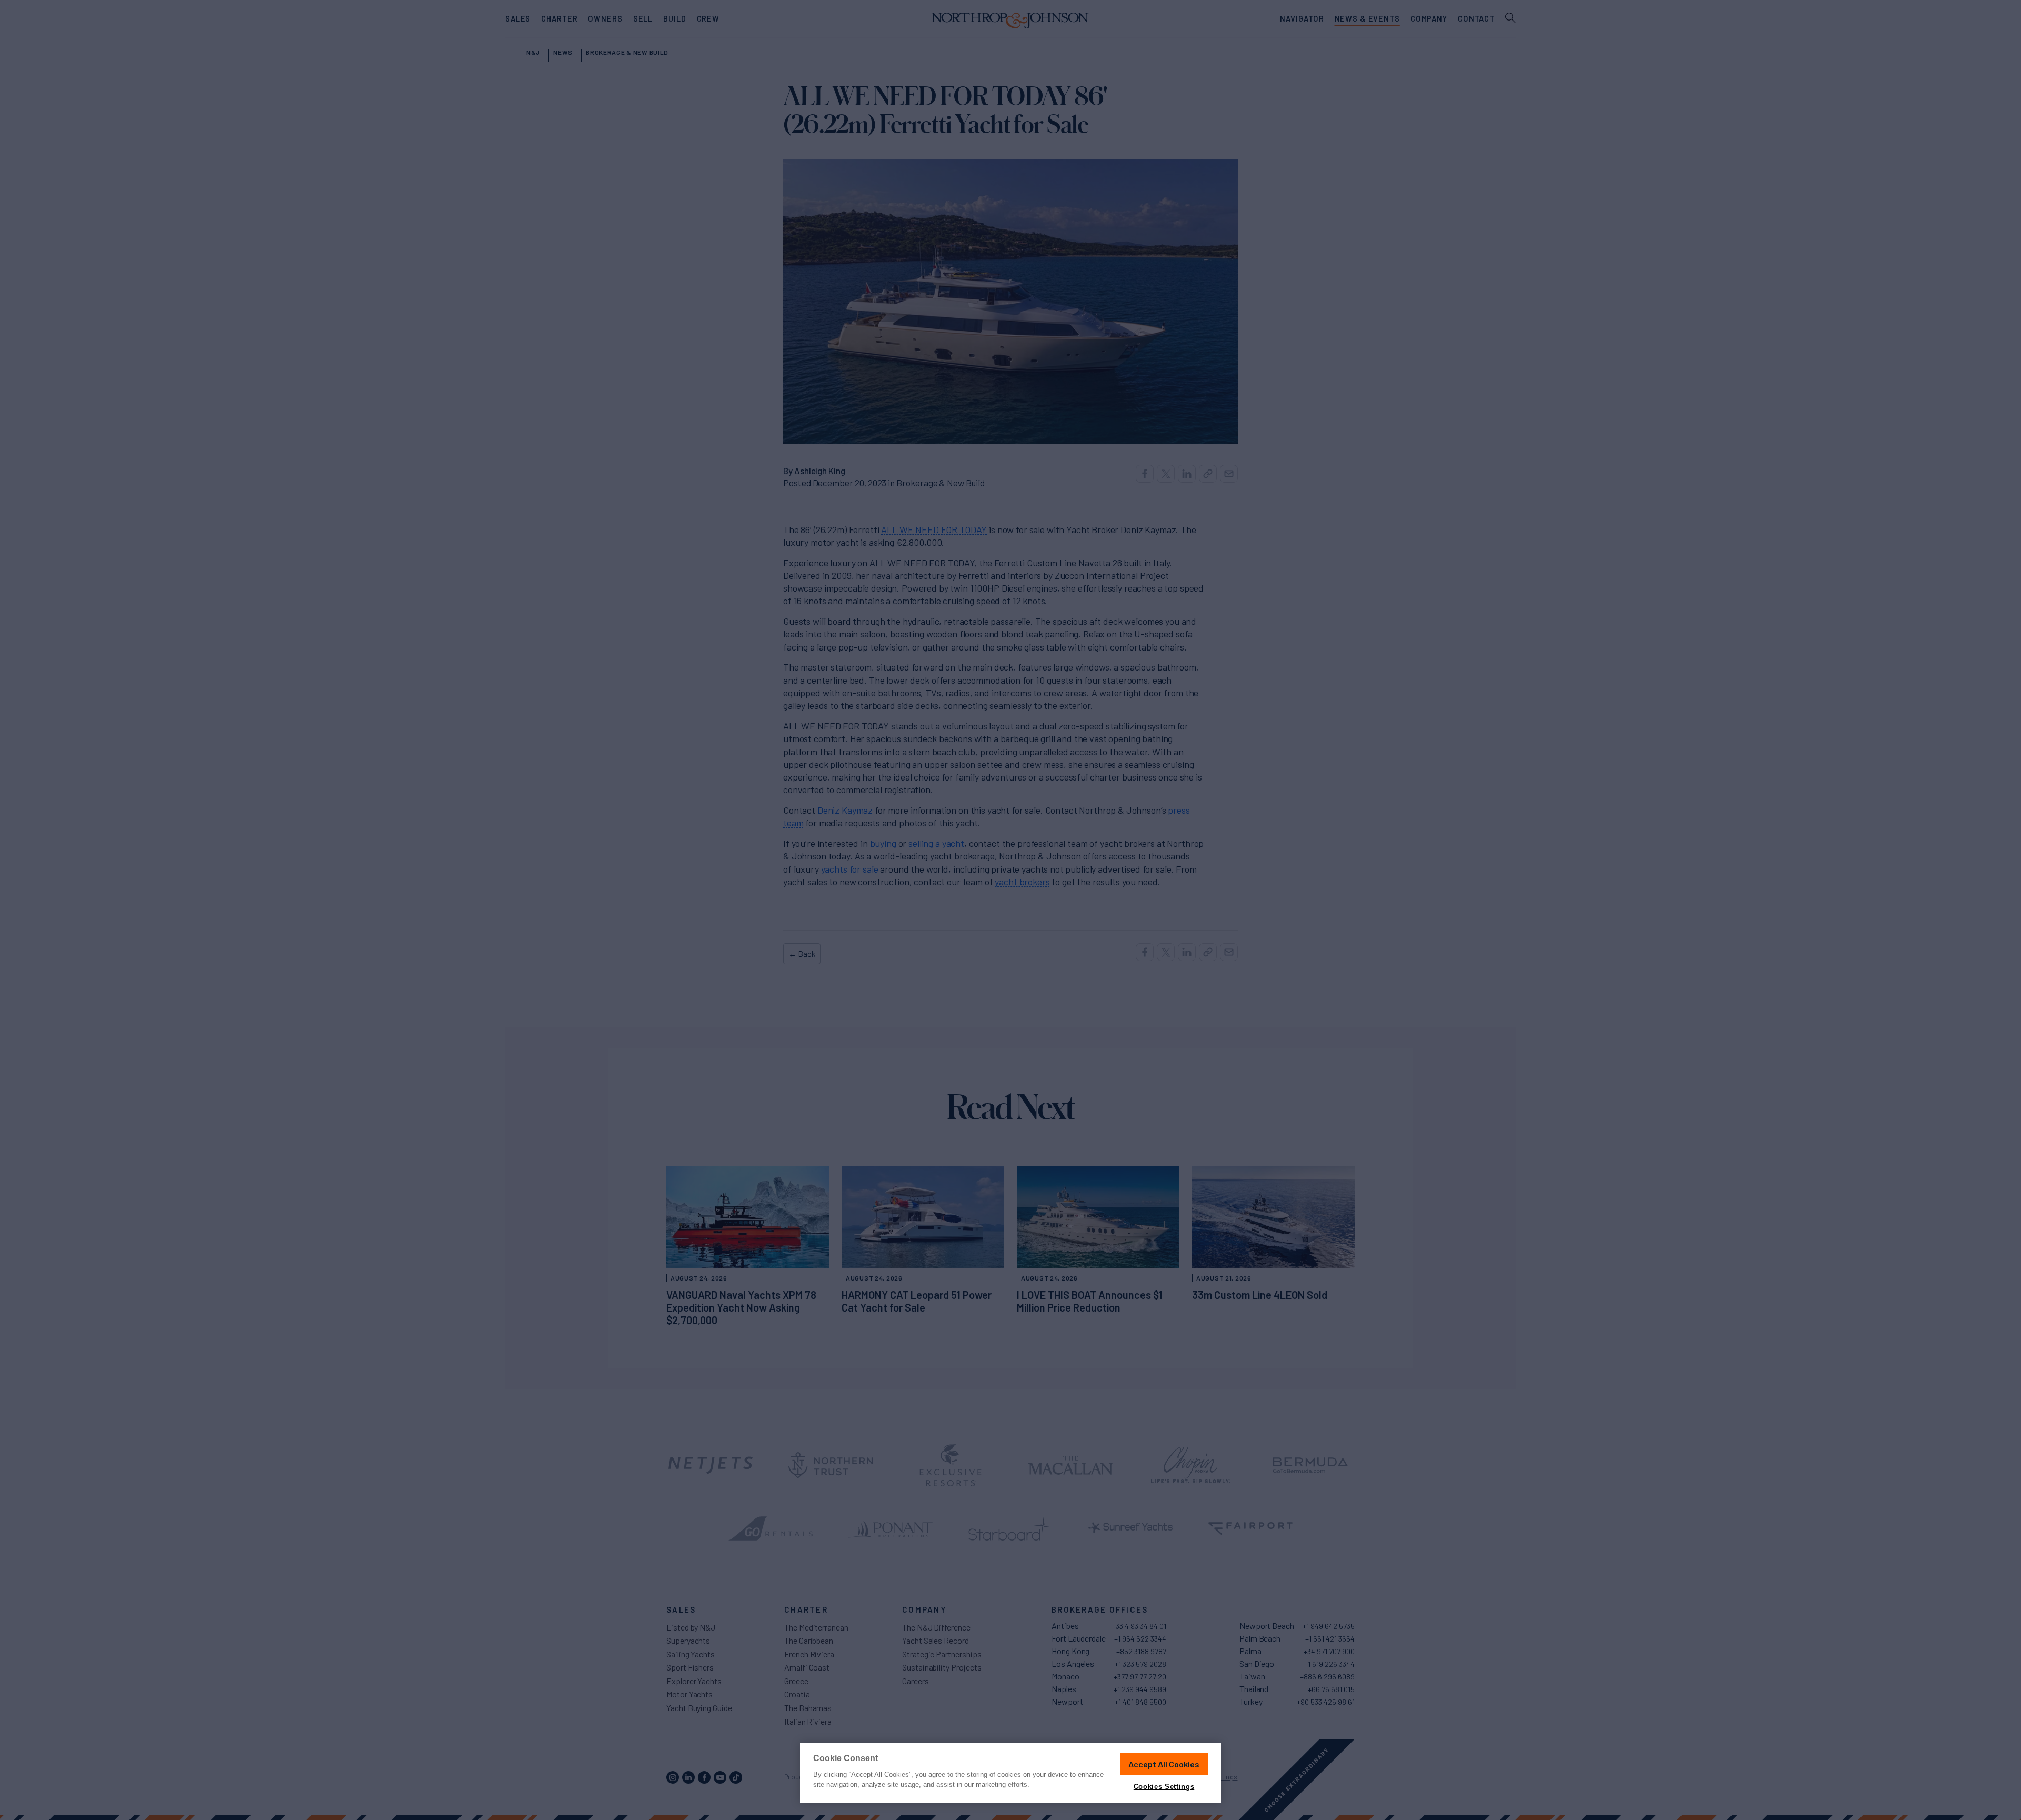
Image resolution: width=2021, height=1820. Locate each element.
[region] (1010, 1773)
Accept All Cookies (1164, 1764)
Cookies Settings (1164, 1787)
